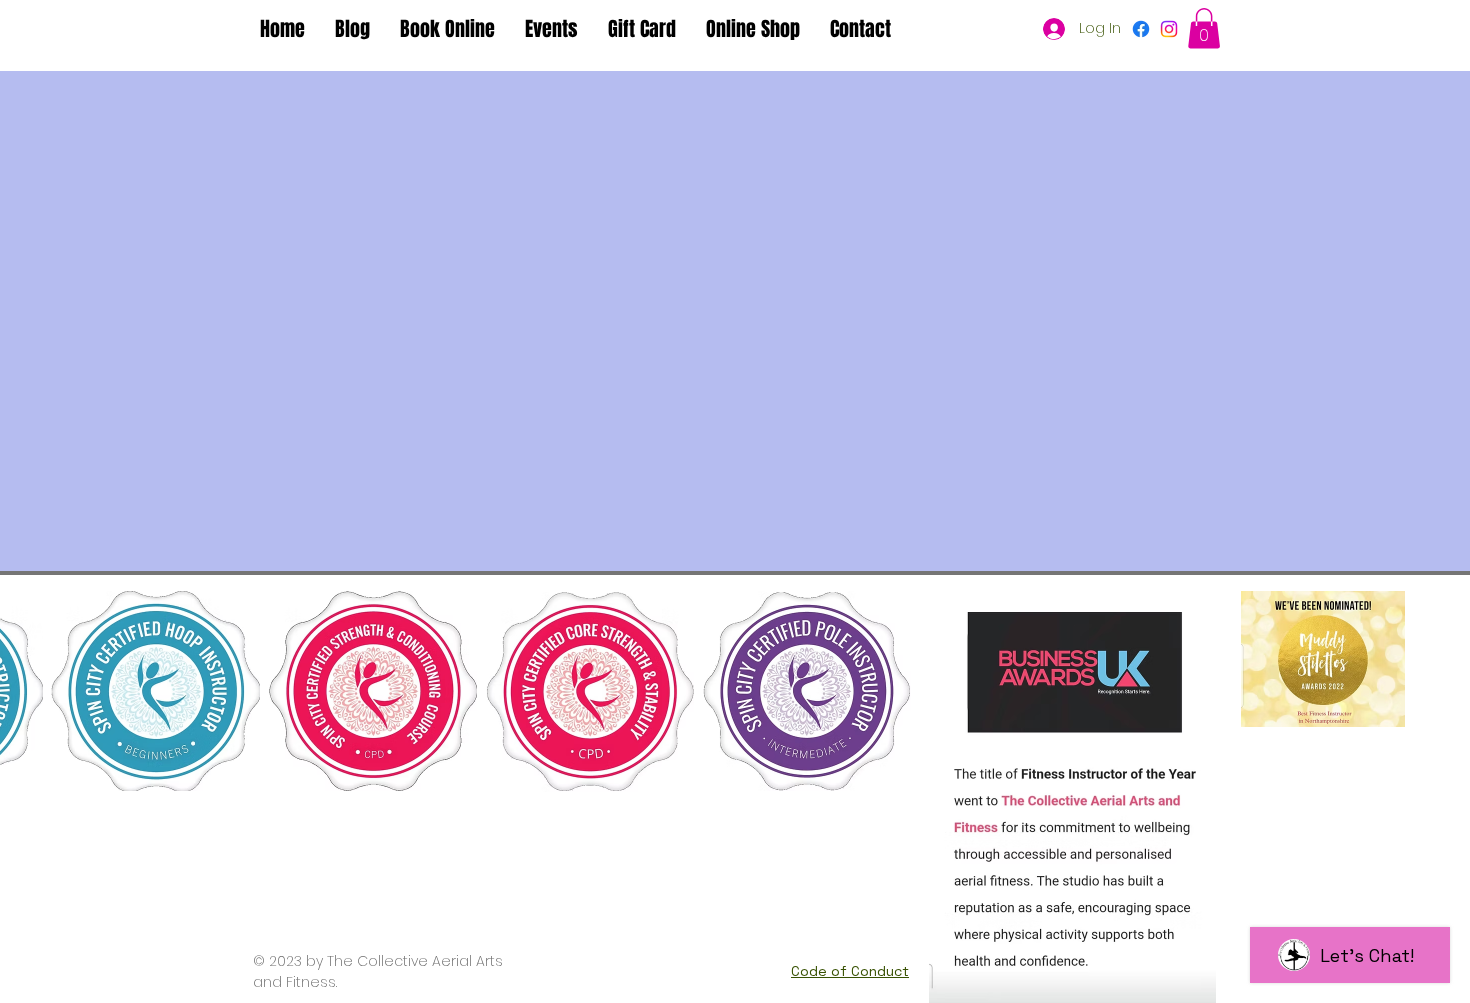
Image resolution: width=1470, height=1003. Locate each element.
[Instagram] (1169, 29)
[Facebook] (1141, 29)
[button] (1204, 28)
